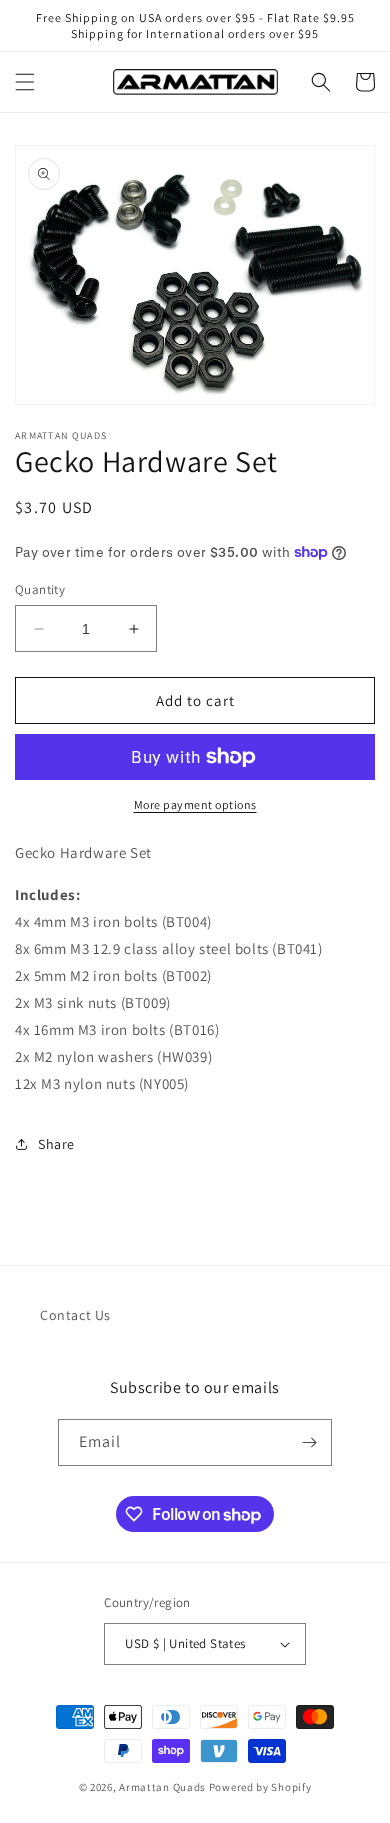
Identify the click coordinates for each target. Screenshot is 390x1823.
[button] (25, 82)
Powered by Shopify (260, 1787)
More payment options (195, 804)
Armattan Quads (162, 1787)
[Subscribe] (309, 1442)
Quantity (40, 589)
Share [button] (56, 1144)
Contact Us (75, 1315)
